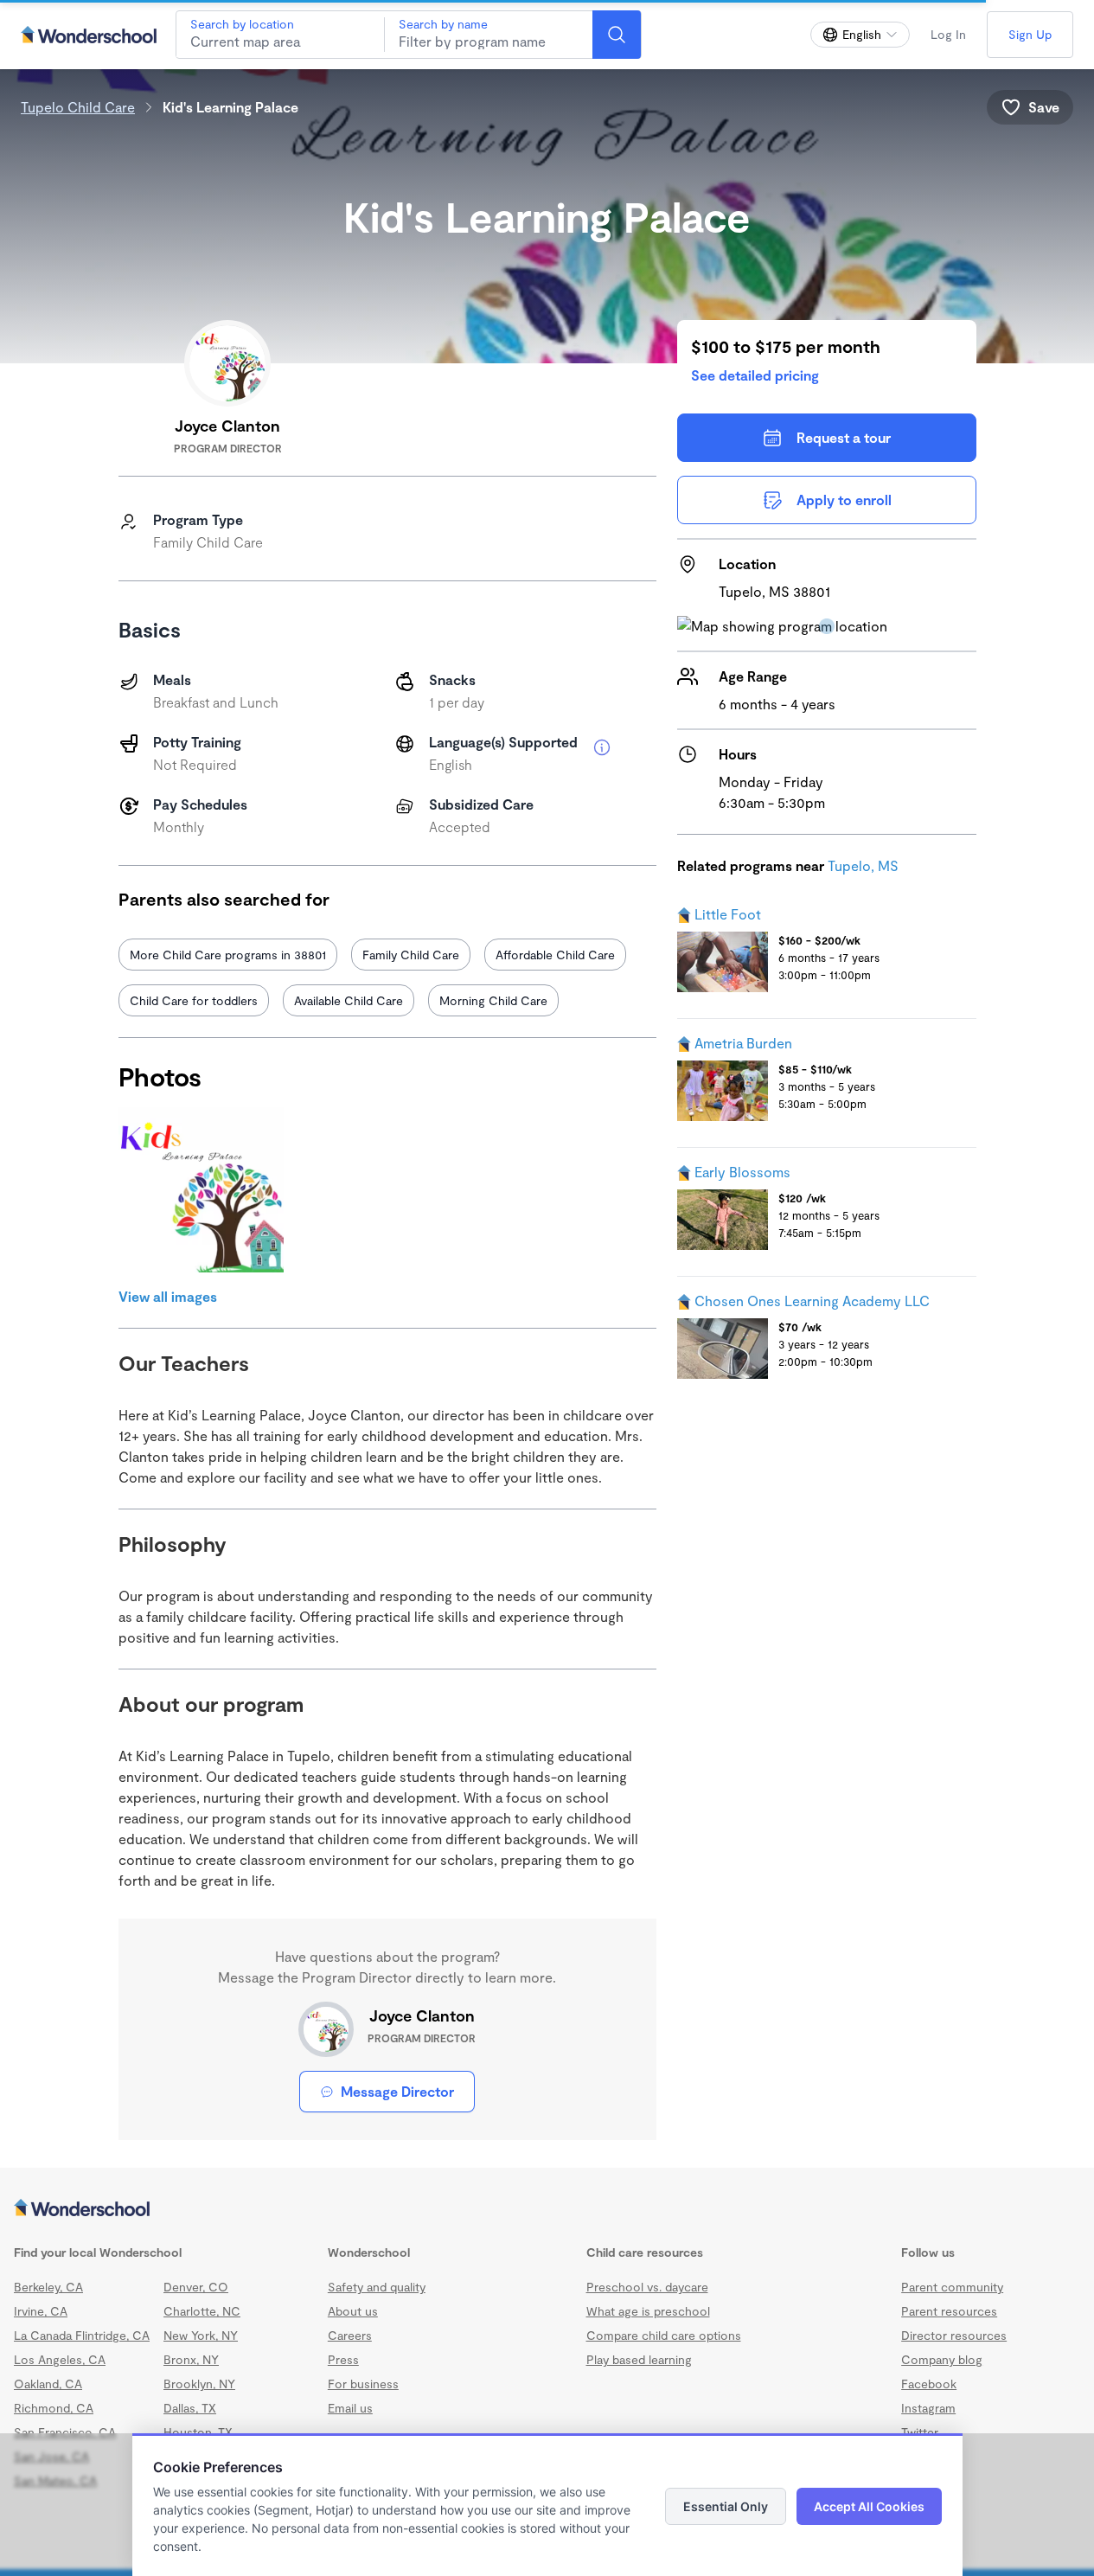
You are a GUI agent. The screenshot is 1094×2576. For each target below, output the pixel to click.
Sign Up (1030, 34)
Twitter (920, 2432)
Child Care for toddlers (194, 1000)
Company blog (942, 2359)
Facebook (929, 2384)
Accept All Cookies (869, 2506)
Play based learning (639, 2359)
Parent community (952, 2287)
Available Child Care (349, 1000)
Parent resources (949, 2311)
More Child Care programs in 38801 (228, 955)
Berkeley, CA (48, 2287)
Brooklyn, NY (199, 2384)
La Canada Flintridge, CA (82, 2335)
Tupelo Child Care (78, 107)
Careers (350, 2335)
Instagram (928, 2408)
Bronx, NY (191, 2359)
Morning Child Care (493, 1000)
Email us (350, 2408)
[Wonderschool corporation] (547, 2209)
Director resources (954, 2335)
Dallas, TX (190, 2408)
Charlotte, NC (202, 2311)
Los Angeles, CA (60, 2359)
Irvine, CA (41, 2311)
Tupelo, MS (863, 865)
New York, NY (201, 2335)
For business (363, 2384)
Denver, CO (196, 2287)
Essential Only (726, 2506)
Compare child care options (664, 2335)
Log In (948, 34)
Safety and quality (377, 2287)
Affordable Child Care (555, 955)
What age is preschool (648, 2311)
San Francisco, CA (65, 2432)
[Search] (617, 35)
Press (343, 2359)
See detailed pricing (755, 375)
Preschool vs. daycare (647, 2287)
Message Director (397, 2091)
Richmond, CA (54, 2408)
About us (353, 2311)
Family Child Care (411, 955)
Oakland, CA (48, 2384)
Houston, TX (198, 2432)
